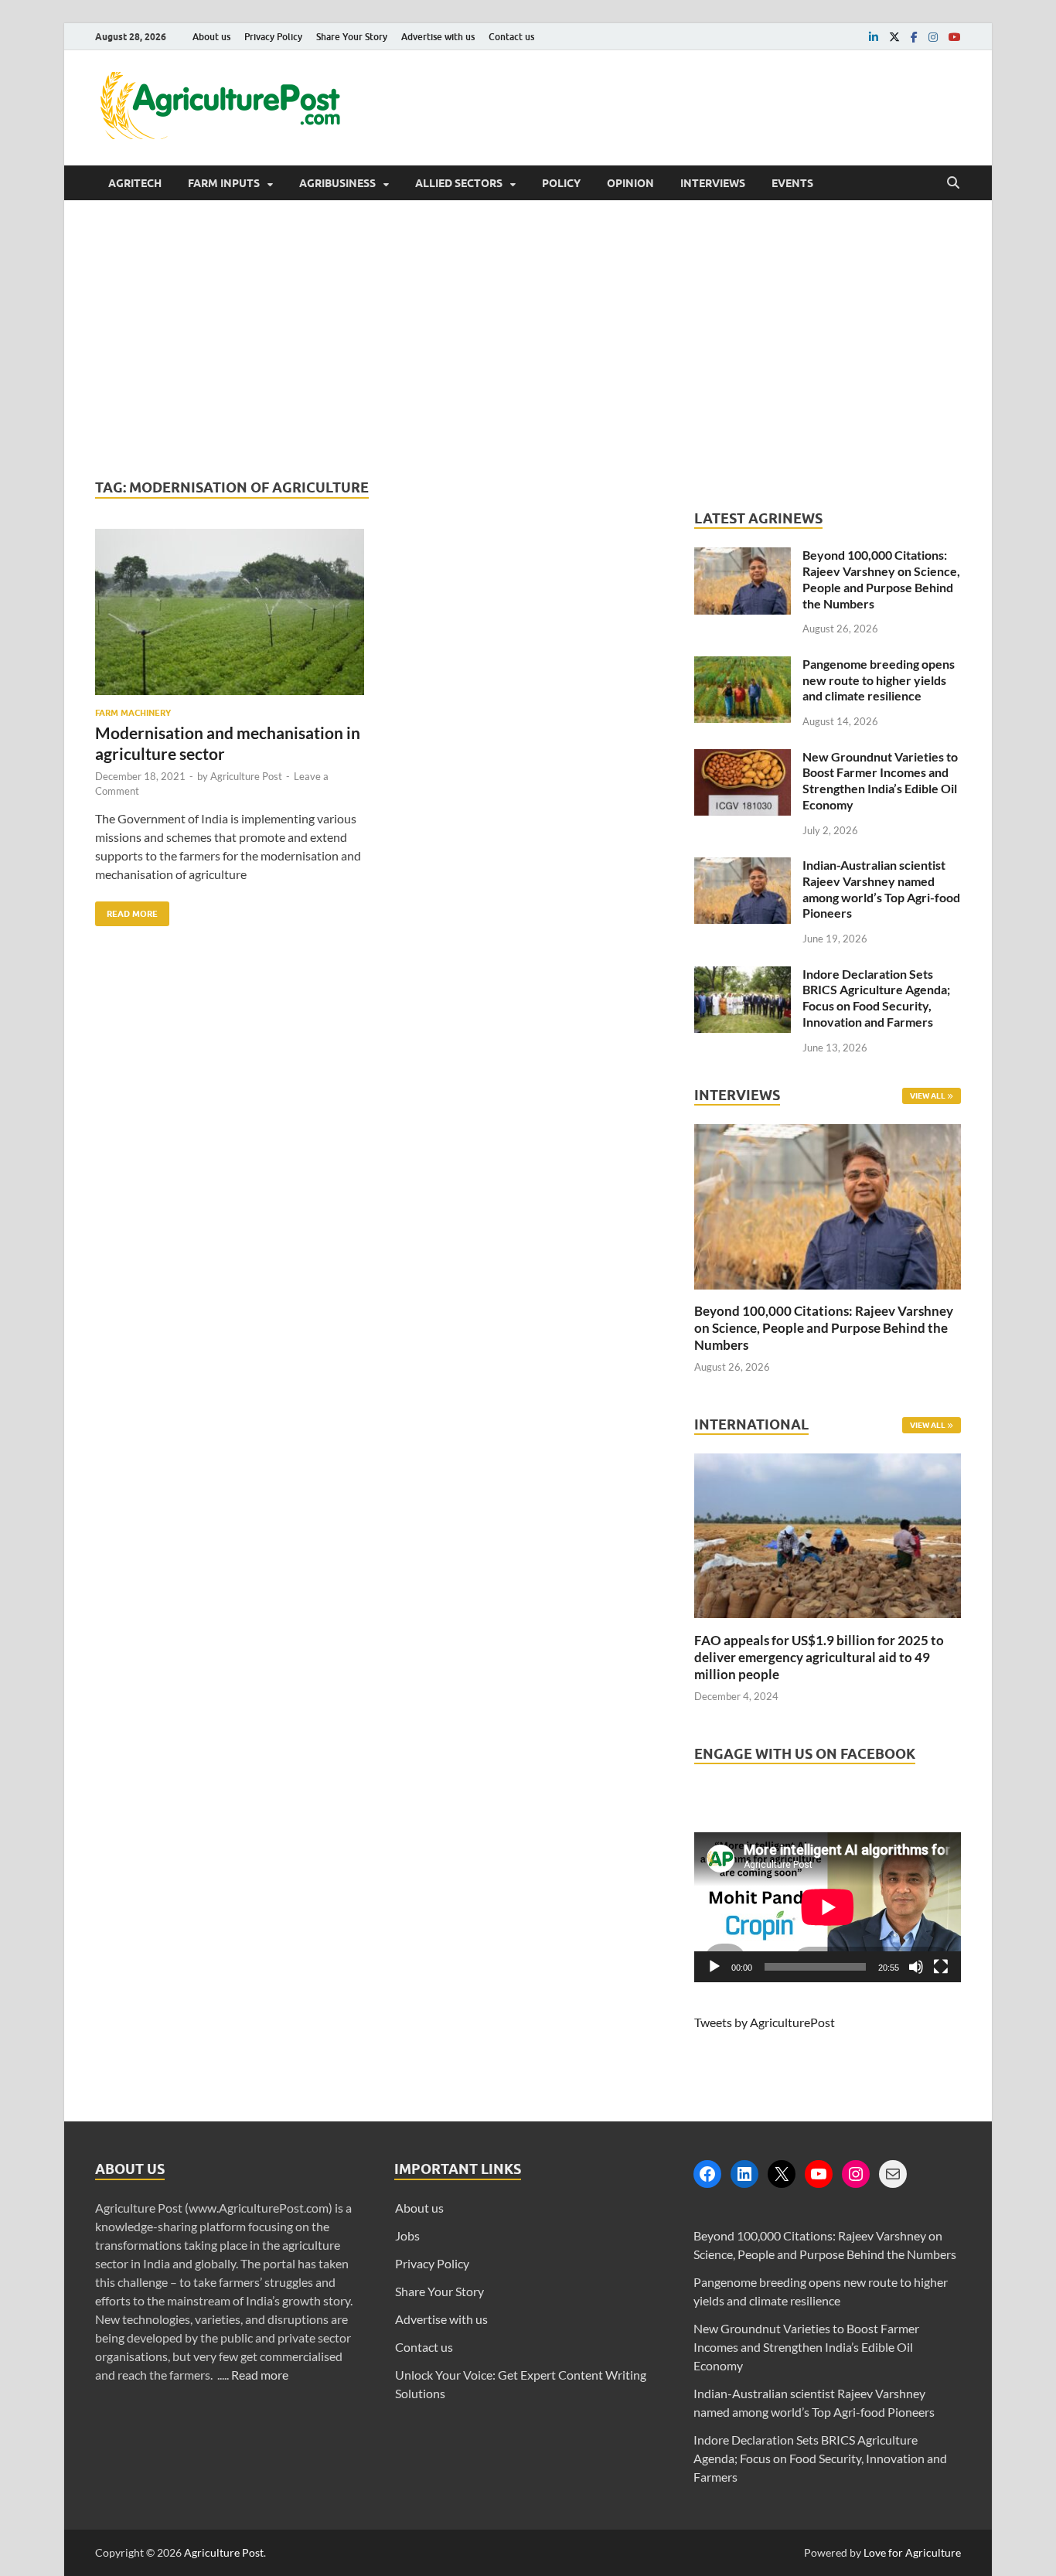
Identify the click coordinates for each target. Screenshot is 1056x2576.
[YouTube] (819, 2174)
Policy (561, 183)
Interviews (713, 183)
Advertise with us (438, 37)
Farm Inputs (224, 183)
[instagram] (933, 37)
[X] (782, 2174)
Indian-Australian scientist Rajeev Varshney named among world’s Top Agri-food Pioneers (881, 889)
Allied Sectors (459, 183)
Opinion (630, 183)
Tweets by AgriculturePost (765, 2022)
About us (211, 37)
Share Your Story (352, 37)
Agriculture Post (246, 776)
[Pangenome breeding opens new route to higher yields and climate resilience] (743, 665)
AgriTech (135, 183)
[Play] (714, 1967)
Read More (126, 910)
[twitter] (894, 37)
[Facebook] (707, 2174)
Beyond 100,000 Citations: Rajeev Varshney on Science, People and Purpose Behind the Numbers (881, 579)
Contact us (511, 37)
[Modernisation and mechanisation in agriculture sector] (230, 618)
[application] (828, 1907)
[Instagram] (856, 2174)
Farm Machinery (133, 713)
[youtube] (955, 37)
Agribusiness (337, 183)
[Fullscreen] (941, 1967)
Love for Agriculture (912, 2552)
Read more (260, 2375)
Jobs (407, 2235)
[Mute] (916, 1967)
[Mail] (893, 2174)
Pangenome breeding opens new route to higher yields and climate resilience (879, 680)
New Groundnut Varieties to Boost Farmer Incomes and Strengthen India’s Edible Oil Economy (880, 780)
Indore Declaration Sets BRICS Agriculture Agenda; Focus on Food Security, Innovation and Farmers (876, 998)
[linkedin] (874, 37)
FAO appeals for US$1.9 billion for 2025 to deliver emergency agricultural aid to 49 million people (819, 1657)
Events (792, 183)
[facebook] (914, 37)
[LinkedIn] (744, 2174)
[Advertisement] (528, 339)
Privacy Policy (273, 37)
